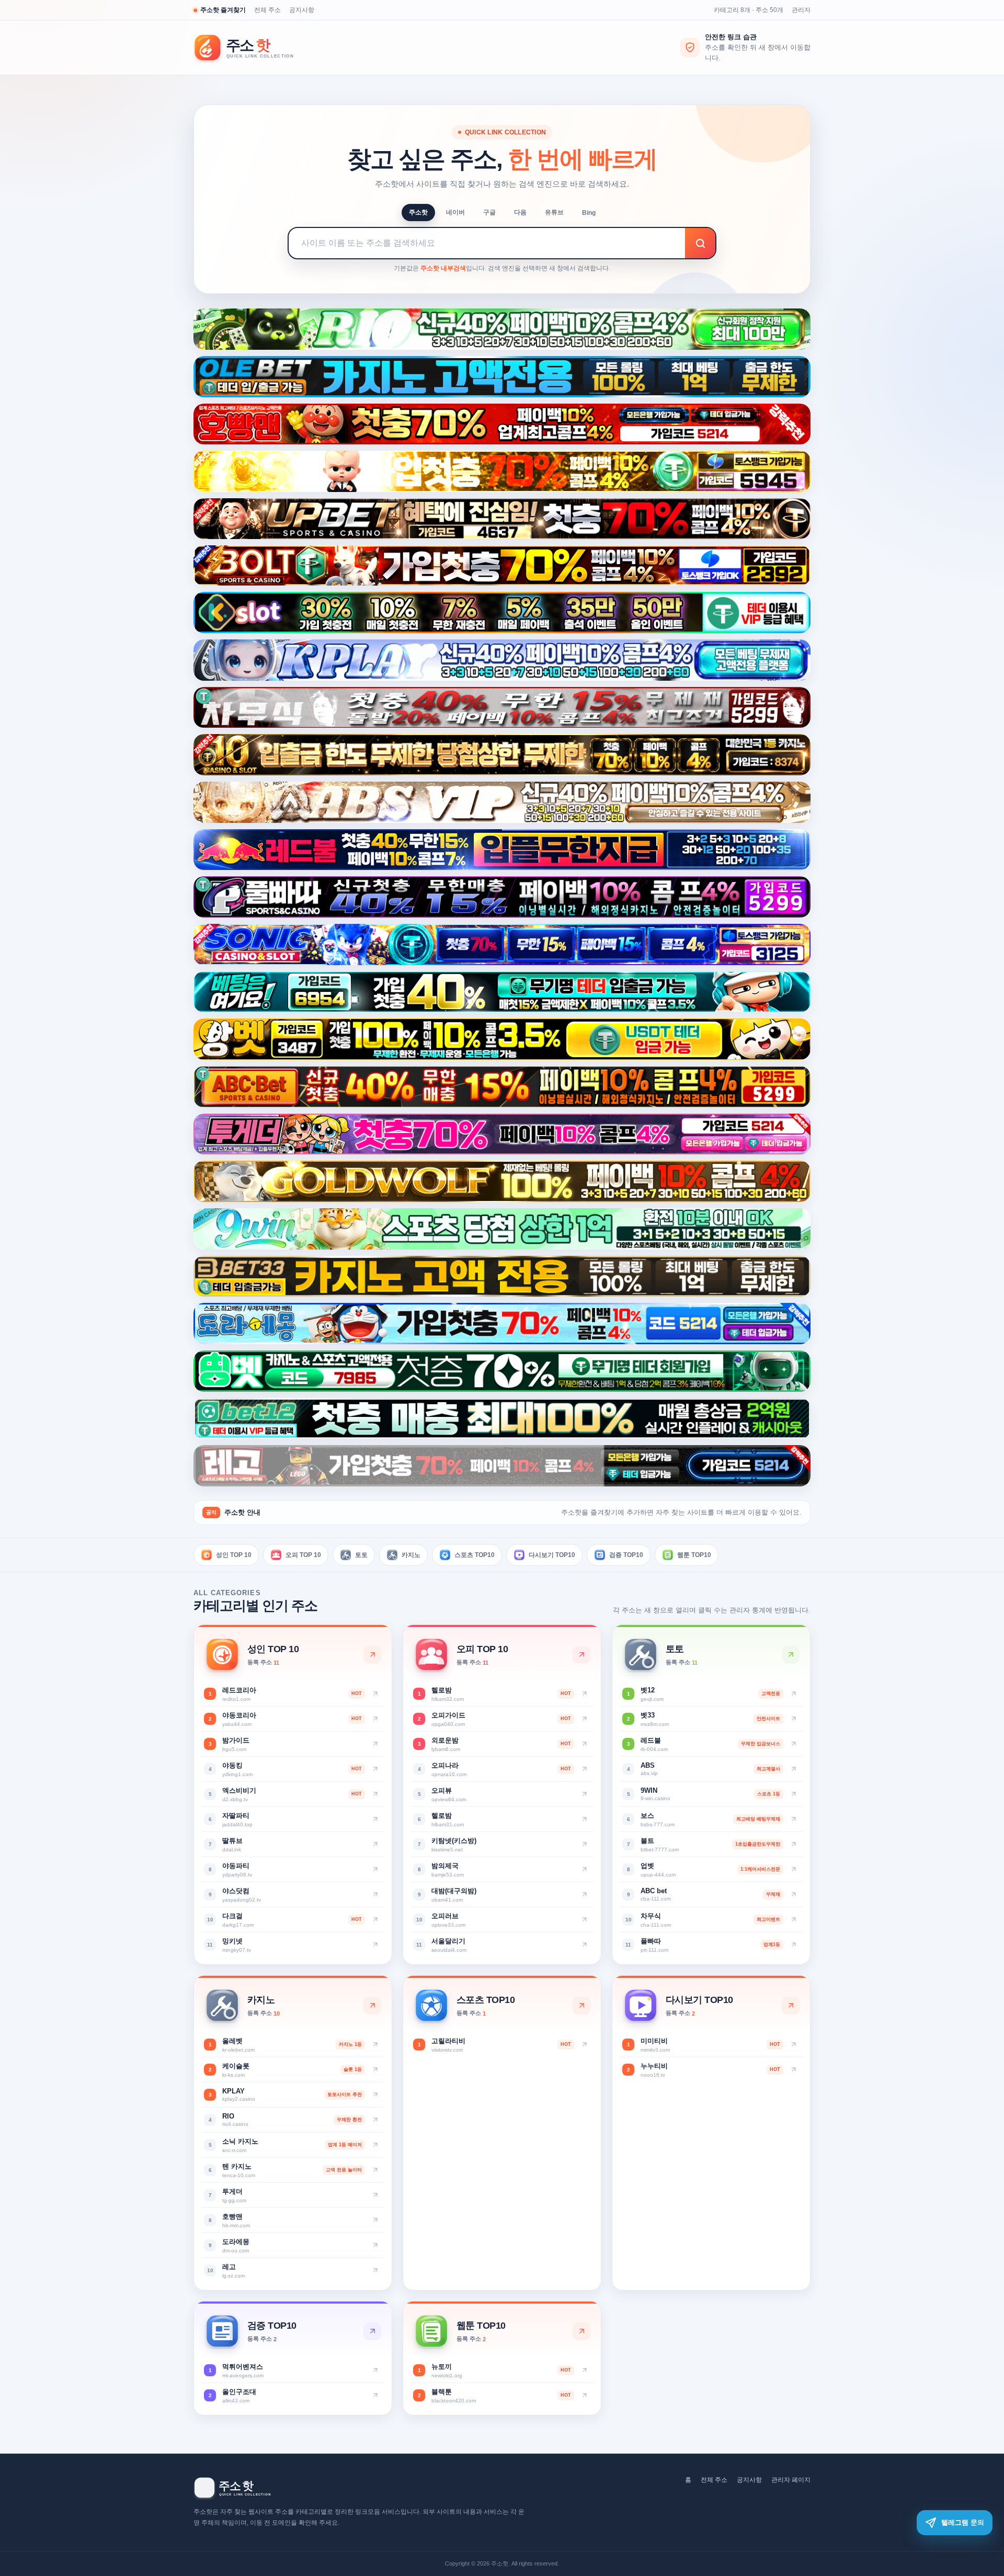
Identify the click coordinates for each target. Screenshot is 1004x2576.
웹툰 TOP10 (694, 1554)
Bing (589, 213)
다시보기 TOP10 (552, 1554)
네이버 (455, 212)
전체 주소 (267, 10)
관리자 (801, 10)
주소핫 (418, 212)
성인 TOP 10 (234, 1554)
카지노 (411, 1554)
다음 (520, 212)
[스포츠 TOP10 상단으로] (581, 2006)
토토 (361, 1554)
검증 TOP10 (626, 1554)
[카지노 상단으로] (372, 2006)
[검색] (700, 243)
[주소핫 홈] (251, 48)
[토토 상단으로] (791, 1655)
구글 (489, 212)
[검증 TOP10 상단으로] (372, 2331)
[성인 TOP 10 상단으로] (372, 1655)
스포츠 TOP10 (475, 1554)
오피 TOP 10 (303, 1554)
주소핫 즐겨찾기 (223, 10)
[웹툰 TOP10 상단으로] (581, 2331)
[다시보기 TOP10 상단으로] (791, 2006)
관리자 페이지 (791, 2480)
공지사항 (302, 10)
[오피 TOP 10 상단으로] (581, 1655)
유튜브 (554, 212)
